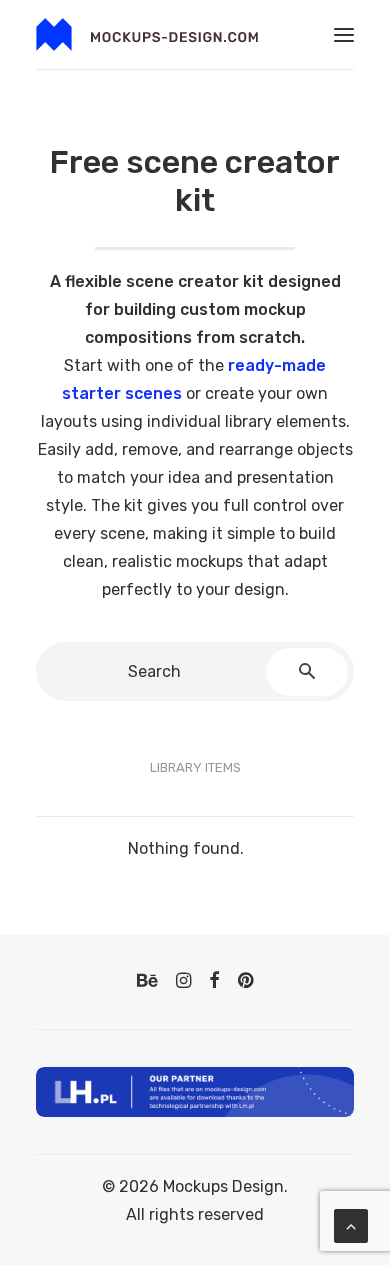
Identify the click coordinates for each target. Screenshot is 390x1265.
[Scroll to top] (351, 1224)
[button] (344, 34)
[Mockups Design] (147, 34)
